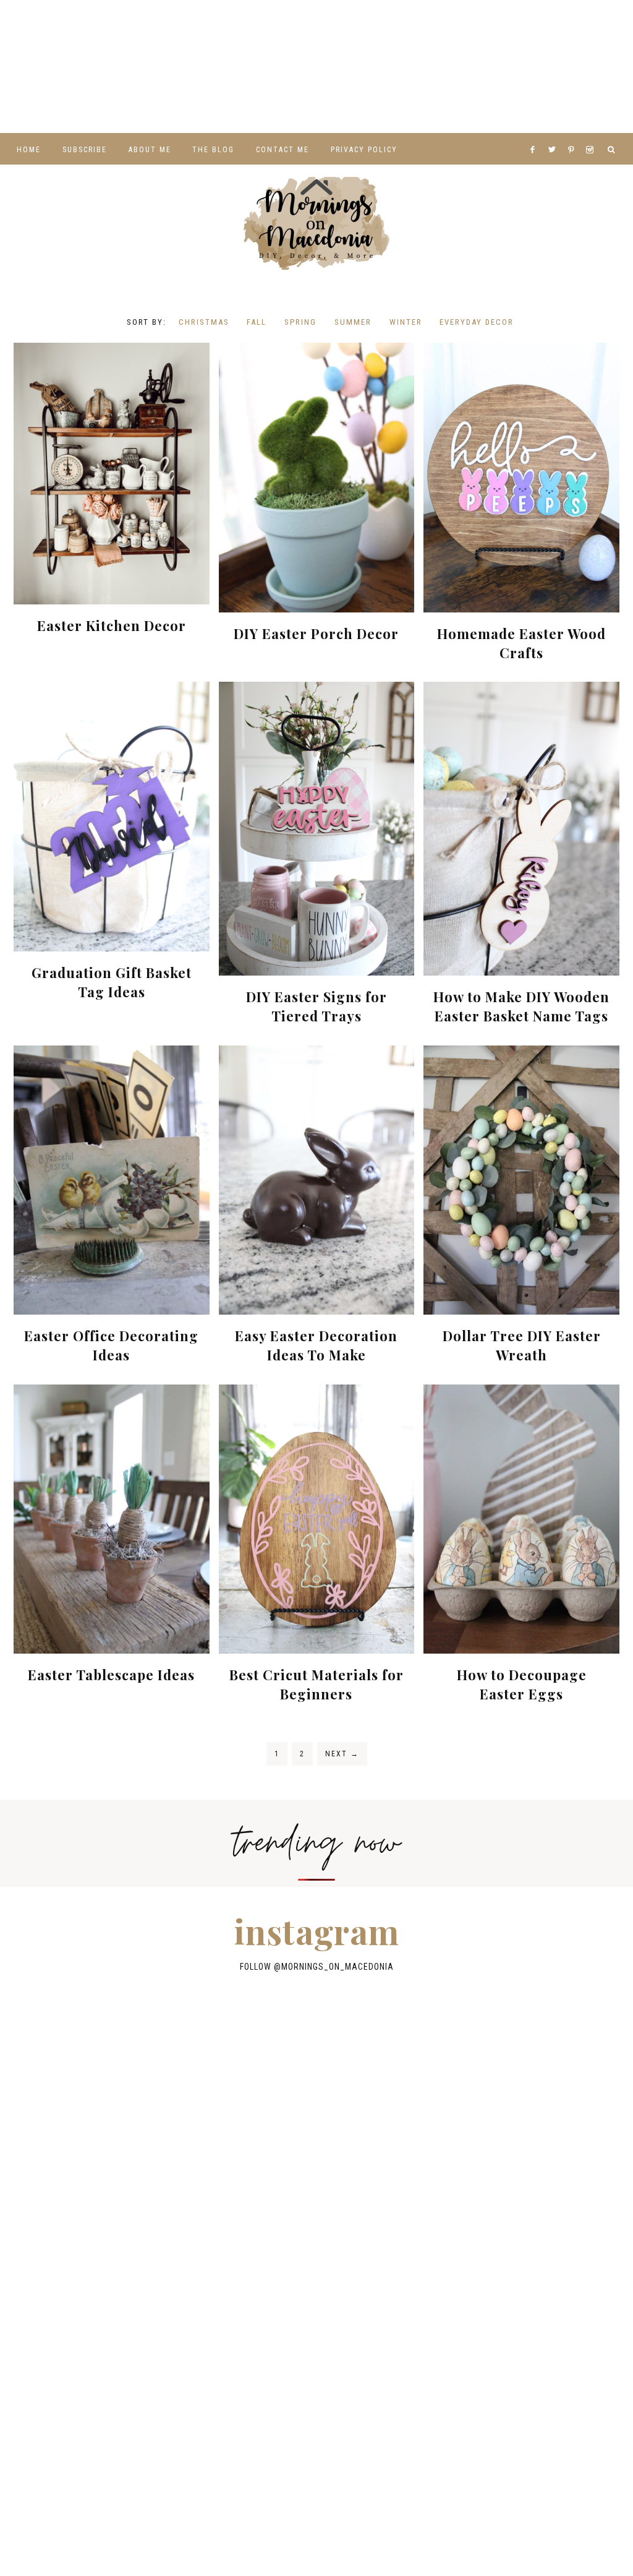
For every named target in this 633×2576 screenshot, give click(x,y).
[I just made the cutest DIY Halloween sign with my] (527, 67)
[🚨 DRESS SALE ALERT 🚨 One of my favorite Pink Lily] (35, 67)
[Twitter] (555, 134)
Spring (300, 322)
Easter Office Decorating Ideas (111, 1345)
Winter (406, 322)
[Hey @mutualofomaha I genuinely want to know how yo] (176, 67)
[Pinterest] (574, 134)
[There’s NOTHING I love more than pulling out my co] (598, 27)
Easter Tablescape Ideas (111, 1675)
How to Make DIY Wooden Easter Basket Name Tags (521, 1006)
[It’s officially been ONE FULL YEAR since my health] (35, 27)
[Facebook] (536, 134)
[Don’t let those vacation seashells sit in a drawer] (106, 27)
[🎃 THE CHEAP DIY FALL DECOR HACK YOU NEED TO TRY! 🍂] (457, 67)
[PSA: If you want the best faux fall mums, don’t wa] (316, 67)
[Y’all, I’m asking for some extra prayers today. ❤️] (457, 27)
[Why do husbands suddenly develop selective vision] (598, 67)
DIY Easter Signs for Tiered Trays (316, 1006)
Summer (353, 322)
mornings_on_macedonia (338, 1966)
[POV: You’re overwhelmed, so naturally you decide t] (35, 106)
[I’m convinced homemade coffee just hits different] (387, 67)
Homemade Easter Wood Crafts (521, 643)
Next (342, 1754)
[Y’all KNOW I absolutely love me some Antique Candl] (316, 27)
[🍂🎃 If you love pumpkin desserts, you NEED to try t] (246, 27)
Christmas (204, 322)
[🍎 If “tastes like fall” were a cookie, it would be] (527, 27)
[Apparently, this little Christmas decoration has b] (176, 27)
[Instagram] (592, 134)
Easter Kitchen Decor (112, 625)
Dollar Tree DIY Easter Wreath (522, 1345)
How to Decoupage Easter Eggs (522, 1684)
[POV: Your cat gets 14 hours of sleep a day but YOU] (246, 67)
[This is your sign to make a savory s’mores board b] (106, 67)
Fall (257, 322)
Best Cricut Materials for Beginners (316, 1684)
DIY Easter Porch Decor (316, 633)
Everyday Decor (477, 322)
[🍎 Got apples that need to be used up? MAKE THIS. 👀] (387, 27)
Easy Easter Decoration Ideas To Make (316, 1345)
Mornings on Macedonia (316, 223)
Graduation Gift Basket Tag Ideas (112, 982)
